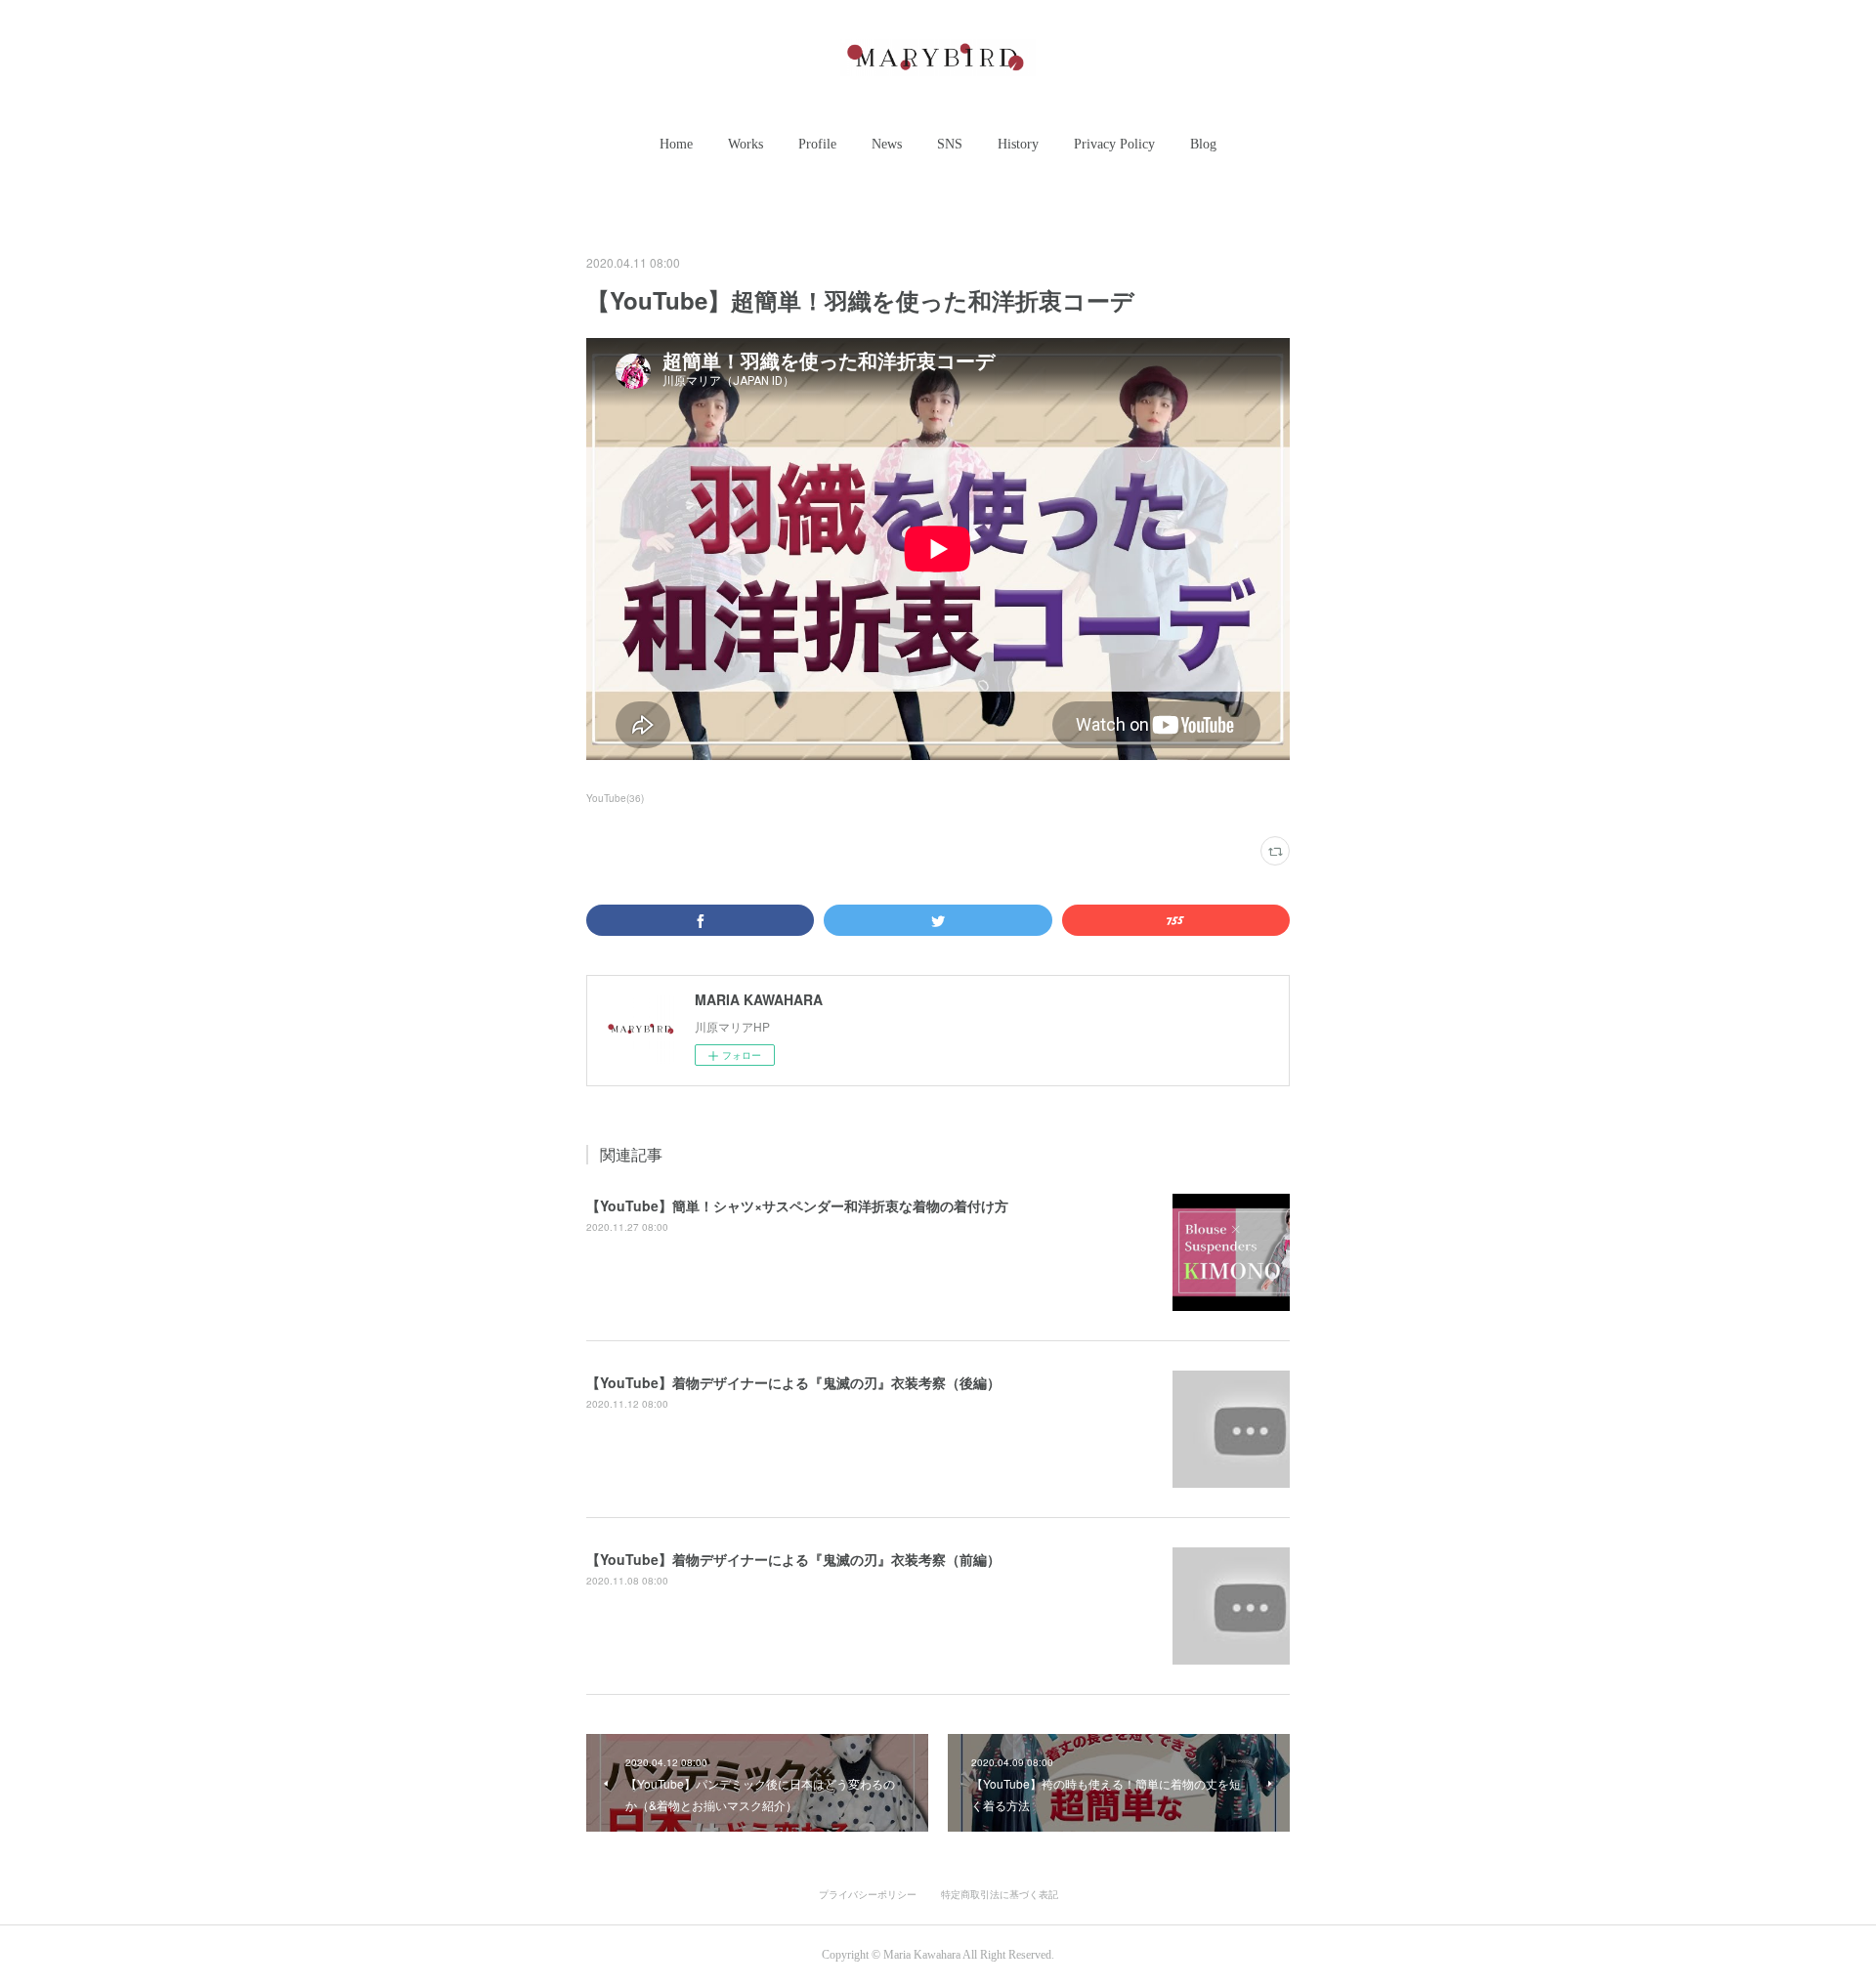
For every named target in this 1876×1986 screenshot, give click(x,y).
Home (676, 144)
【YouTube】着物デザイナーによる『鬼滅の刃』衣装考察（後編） (793, 1382)
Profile (817, 144)
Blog (1203, 144)
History (1018, 144)
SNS (950, 144)
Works (746, 144)
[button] (676, 145)
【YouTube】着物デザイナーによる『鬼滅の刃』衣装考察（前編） (793, 1559)
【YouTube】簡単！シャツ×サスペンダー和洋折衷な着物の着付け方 (797, 1205)
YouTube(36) (615, 798)
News (887, 144)
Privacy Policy (1114, 144)
